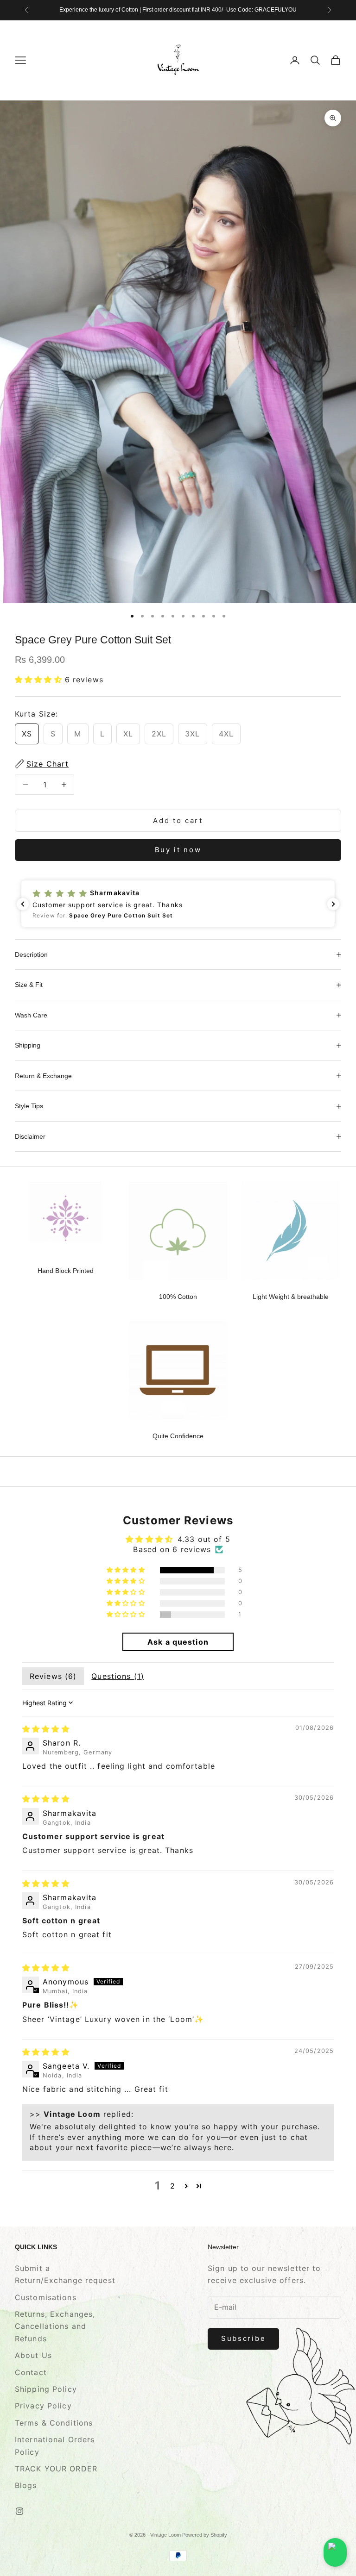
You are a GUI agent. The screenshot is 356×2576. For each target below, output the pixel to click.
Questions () (118, 1676)
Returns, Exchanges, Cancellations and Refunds (55, 2326)
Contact (31, 2372)
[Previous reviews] (23, 904)
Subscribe (243, 2338)
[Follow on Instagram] (19, 2511)
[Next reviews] (333, 904)
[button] (40, 680)
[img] (46, 1729)
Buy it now (178, 850)
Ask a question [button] (178, 1642)
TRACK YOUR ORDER (56, 2469)
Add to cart (178, 820)
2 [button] (173, 2186)
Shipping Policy (46, 2389)
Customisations (46, 2297)
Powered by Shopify (205, 2535)
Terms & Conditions (54, 2423)
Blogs (26, 2485)
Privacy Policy (43, 2406)
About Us (33, 2355)
